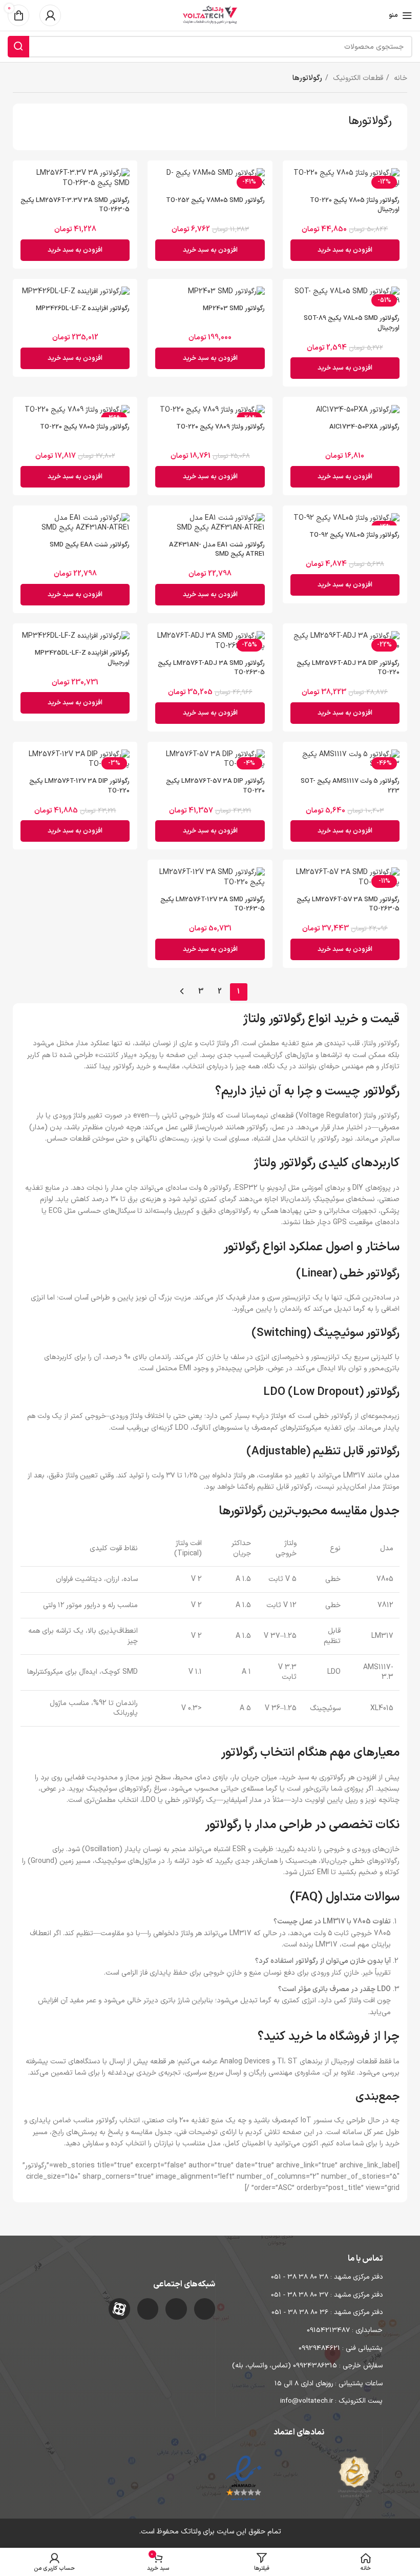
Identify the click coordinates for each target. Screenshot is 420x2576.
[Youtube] (148, 2309)
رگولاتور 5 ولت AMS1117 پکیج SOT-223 (350, 786)
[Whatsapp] (176, 2309)
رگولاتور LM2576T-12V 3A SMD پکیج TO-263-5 (213, 904)
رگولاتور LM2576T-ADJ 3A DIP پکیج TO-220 (348, 668)
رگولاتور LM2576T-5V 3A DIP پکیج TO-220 (215, 786)
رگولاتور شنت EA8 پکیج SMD (90, 545)
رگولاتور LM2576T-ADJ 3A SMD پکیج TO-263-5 (211, 668)
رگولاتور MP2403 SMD (234, 309)
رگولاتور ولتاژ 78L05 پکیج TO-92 (354, 535)
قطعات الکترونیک (357, 78)
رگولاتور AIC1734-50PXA (364, 427)
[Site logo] (210, 15)
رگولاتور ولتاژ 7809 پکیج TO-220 (220, 427)
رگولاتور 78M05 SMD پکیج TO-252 (215, 200)
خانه (400, 78)
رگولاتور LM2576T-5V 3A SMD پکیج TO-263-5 (348, 904)
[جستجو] (18, 47)
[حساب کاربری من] (50, 15)
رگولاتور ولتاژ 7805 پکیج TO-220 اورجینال (355, 205)
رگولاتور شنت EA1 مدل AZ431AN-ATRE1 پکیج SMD (217, 550)
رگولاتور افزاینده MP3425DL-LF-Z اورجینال (82, 658)
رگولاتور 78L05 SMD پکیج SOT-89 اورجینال (352, 323)
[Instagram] (205, 2309)
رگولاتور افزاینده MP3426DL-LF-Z (83, 309)
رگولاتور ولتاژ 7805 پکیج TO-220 (85, 427)
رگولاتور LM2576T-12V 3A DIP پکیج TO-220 (79, 786)
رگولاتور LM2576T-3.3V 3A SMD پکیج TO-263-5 (75, 205)
